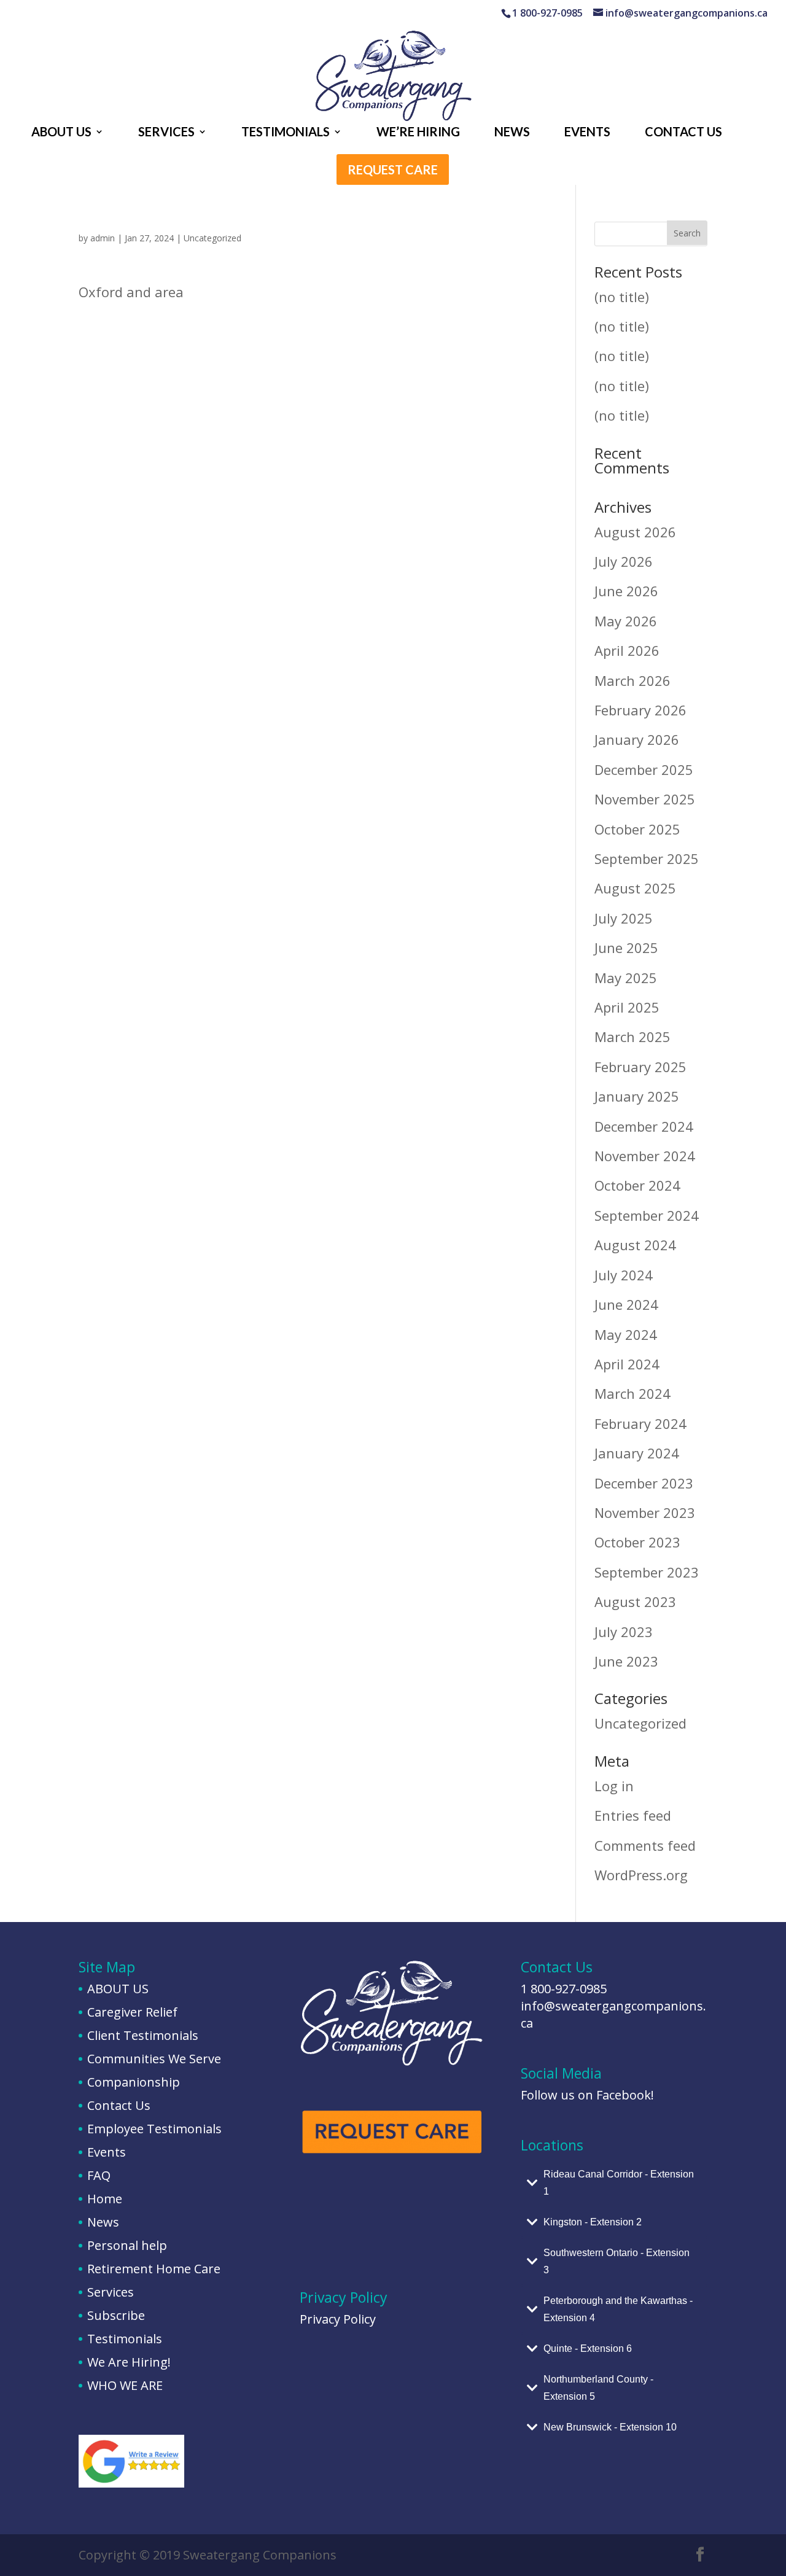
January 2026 (637, 739)
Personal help (127, 2245)
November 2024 (645, 1156)
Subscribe (116, 2315)
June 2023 (626, 1661)
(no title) (622, 297)
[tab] (614, 2183)
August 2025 (635, 888)
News (103, 2222)
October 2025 (637, 829)
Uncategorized (212, 238)
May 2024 (626, 1334)
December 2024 (644, 1126)
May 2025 (626, 978)
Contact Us (119, 2105)
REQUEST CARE (393, 171)
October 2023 (637, 1542)
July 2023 (624, 1632)
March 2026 (632, 680)
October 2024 (637, 1185)
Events (107, 2152)
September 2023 (647, 1572)
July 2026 (624, 561)
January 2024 (637, 1453)
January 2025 (637, 1096)
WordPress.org (641, 1875)
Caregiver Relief (132, 2012)
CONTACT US (683, 133)
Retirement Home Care (154, 2269)
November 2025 (645, 799)
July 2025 (624, 918)
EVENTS (587, 133)
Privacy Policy (338, 2319)
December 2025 (644, 769)
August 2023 (635, 1601)
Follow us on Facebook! (587, 2095)
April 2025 (627, 1007)
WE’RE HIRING (418, 133)
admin (103, 238)
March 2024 (632, 1393)
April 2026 (627, 650)
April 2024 (627, 1364)
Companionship (134, 2082)
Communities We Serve (154, 2059)
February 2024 (640, 1423)
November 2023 (645, 1512)
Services (111, 2292)
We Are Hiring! (129, 2362)
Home (105, 2199)
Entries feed (633, 1815)
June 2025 (626, 948)
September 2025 (647, 858)
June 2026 (626, 591)
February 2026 (640, 710)
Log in (614, 1786)
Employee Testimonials (154, 2129)
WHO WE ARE (125, 2385)
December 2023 (644, 1483)
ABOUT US (61, 133)
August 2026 (635, 532)
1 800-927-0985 (564, 1989)
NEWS (512, 133)
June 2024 (626, 1304)
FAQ (99, 2175)
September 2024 (647, 1215)
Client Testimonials (143, 2035)
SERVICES (166, 133)
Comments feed (645, 1845)
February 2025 (640, 1067)
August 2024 (635, 1245)
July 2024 (624, 1275)
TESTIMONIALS (286, 133)
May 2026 (626, 621)
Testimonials (125, 2339)
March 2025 (632, 1037)
